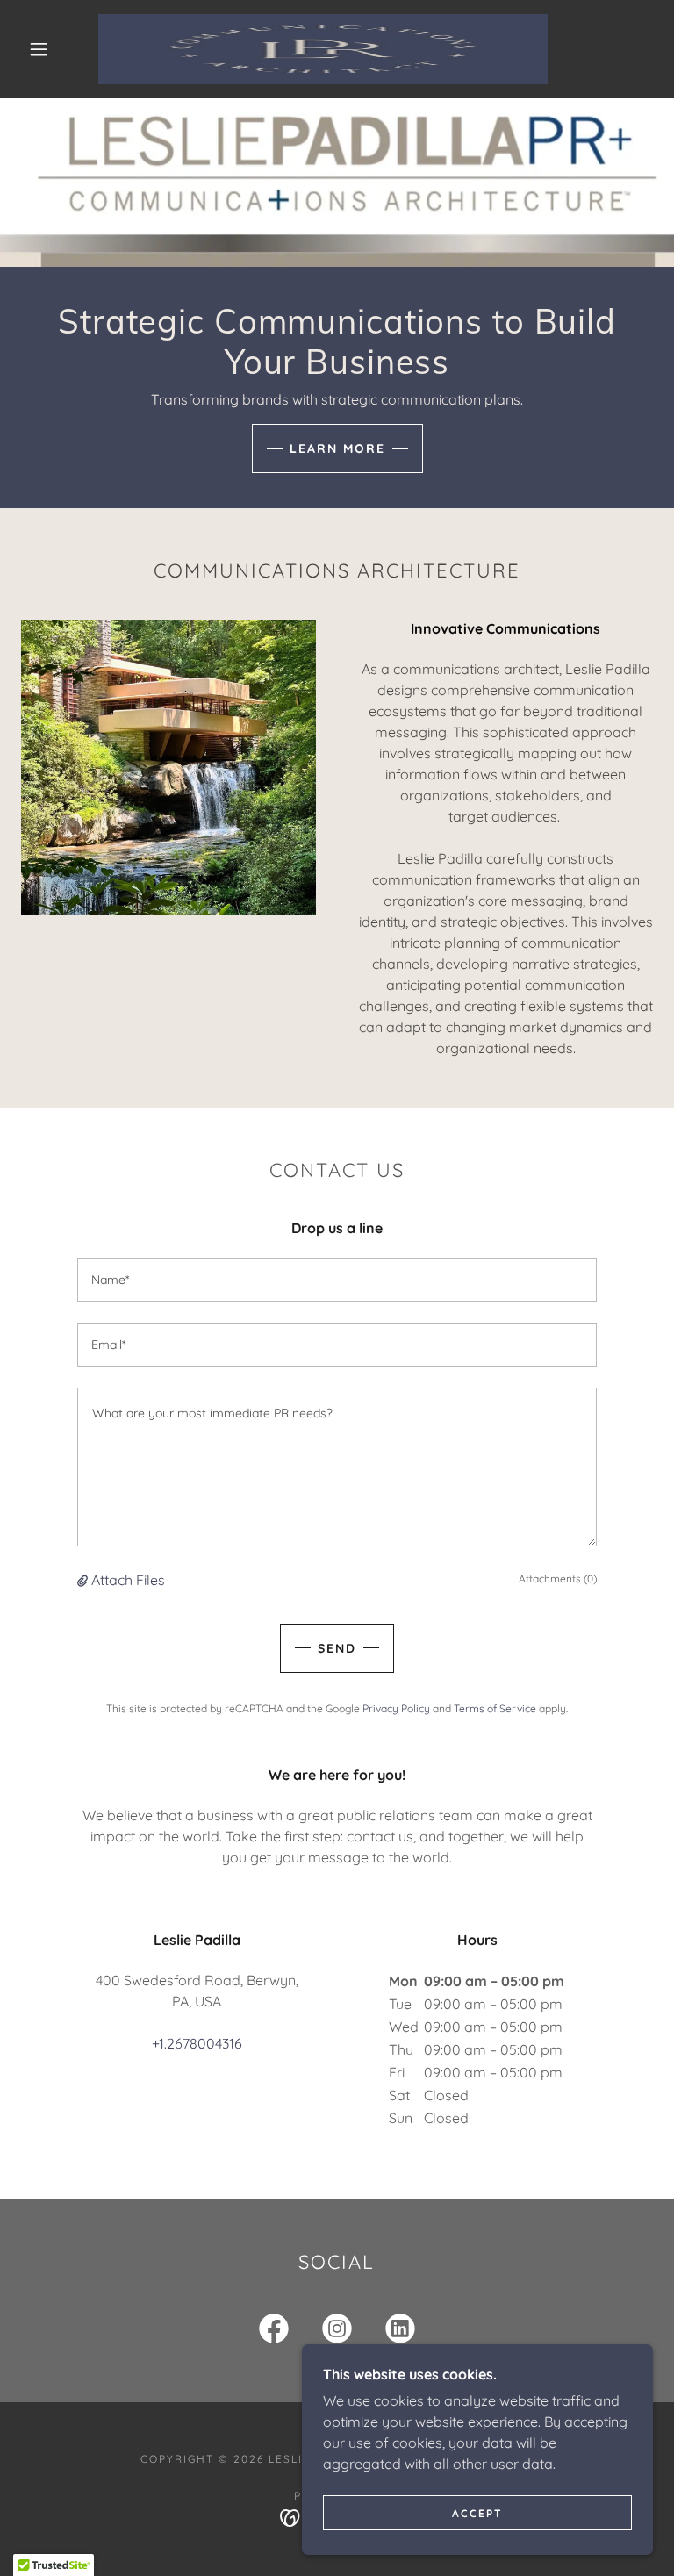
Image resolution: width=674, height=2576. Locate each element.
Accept (477, 2513)
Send (337, 1648)
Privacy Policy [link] (396, 1708)
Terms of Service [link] (495, 1708)
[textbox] (337, 1280)
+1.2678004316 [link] (197, 2043)
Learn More (337, 448)
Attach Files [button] (128, 1580)
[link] (323, 49)
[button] (39, 49)
